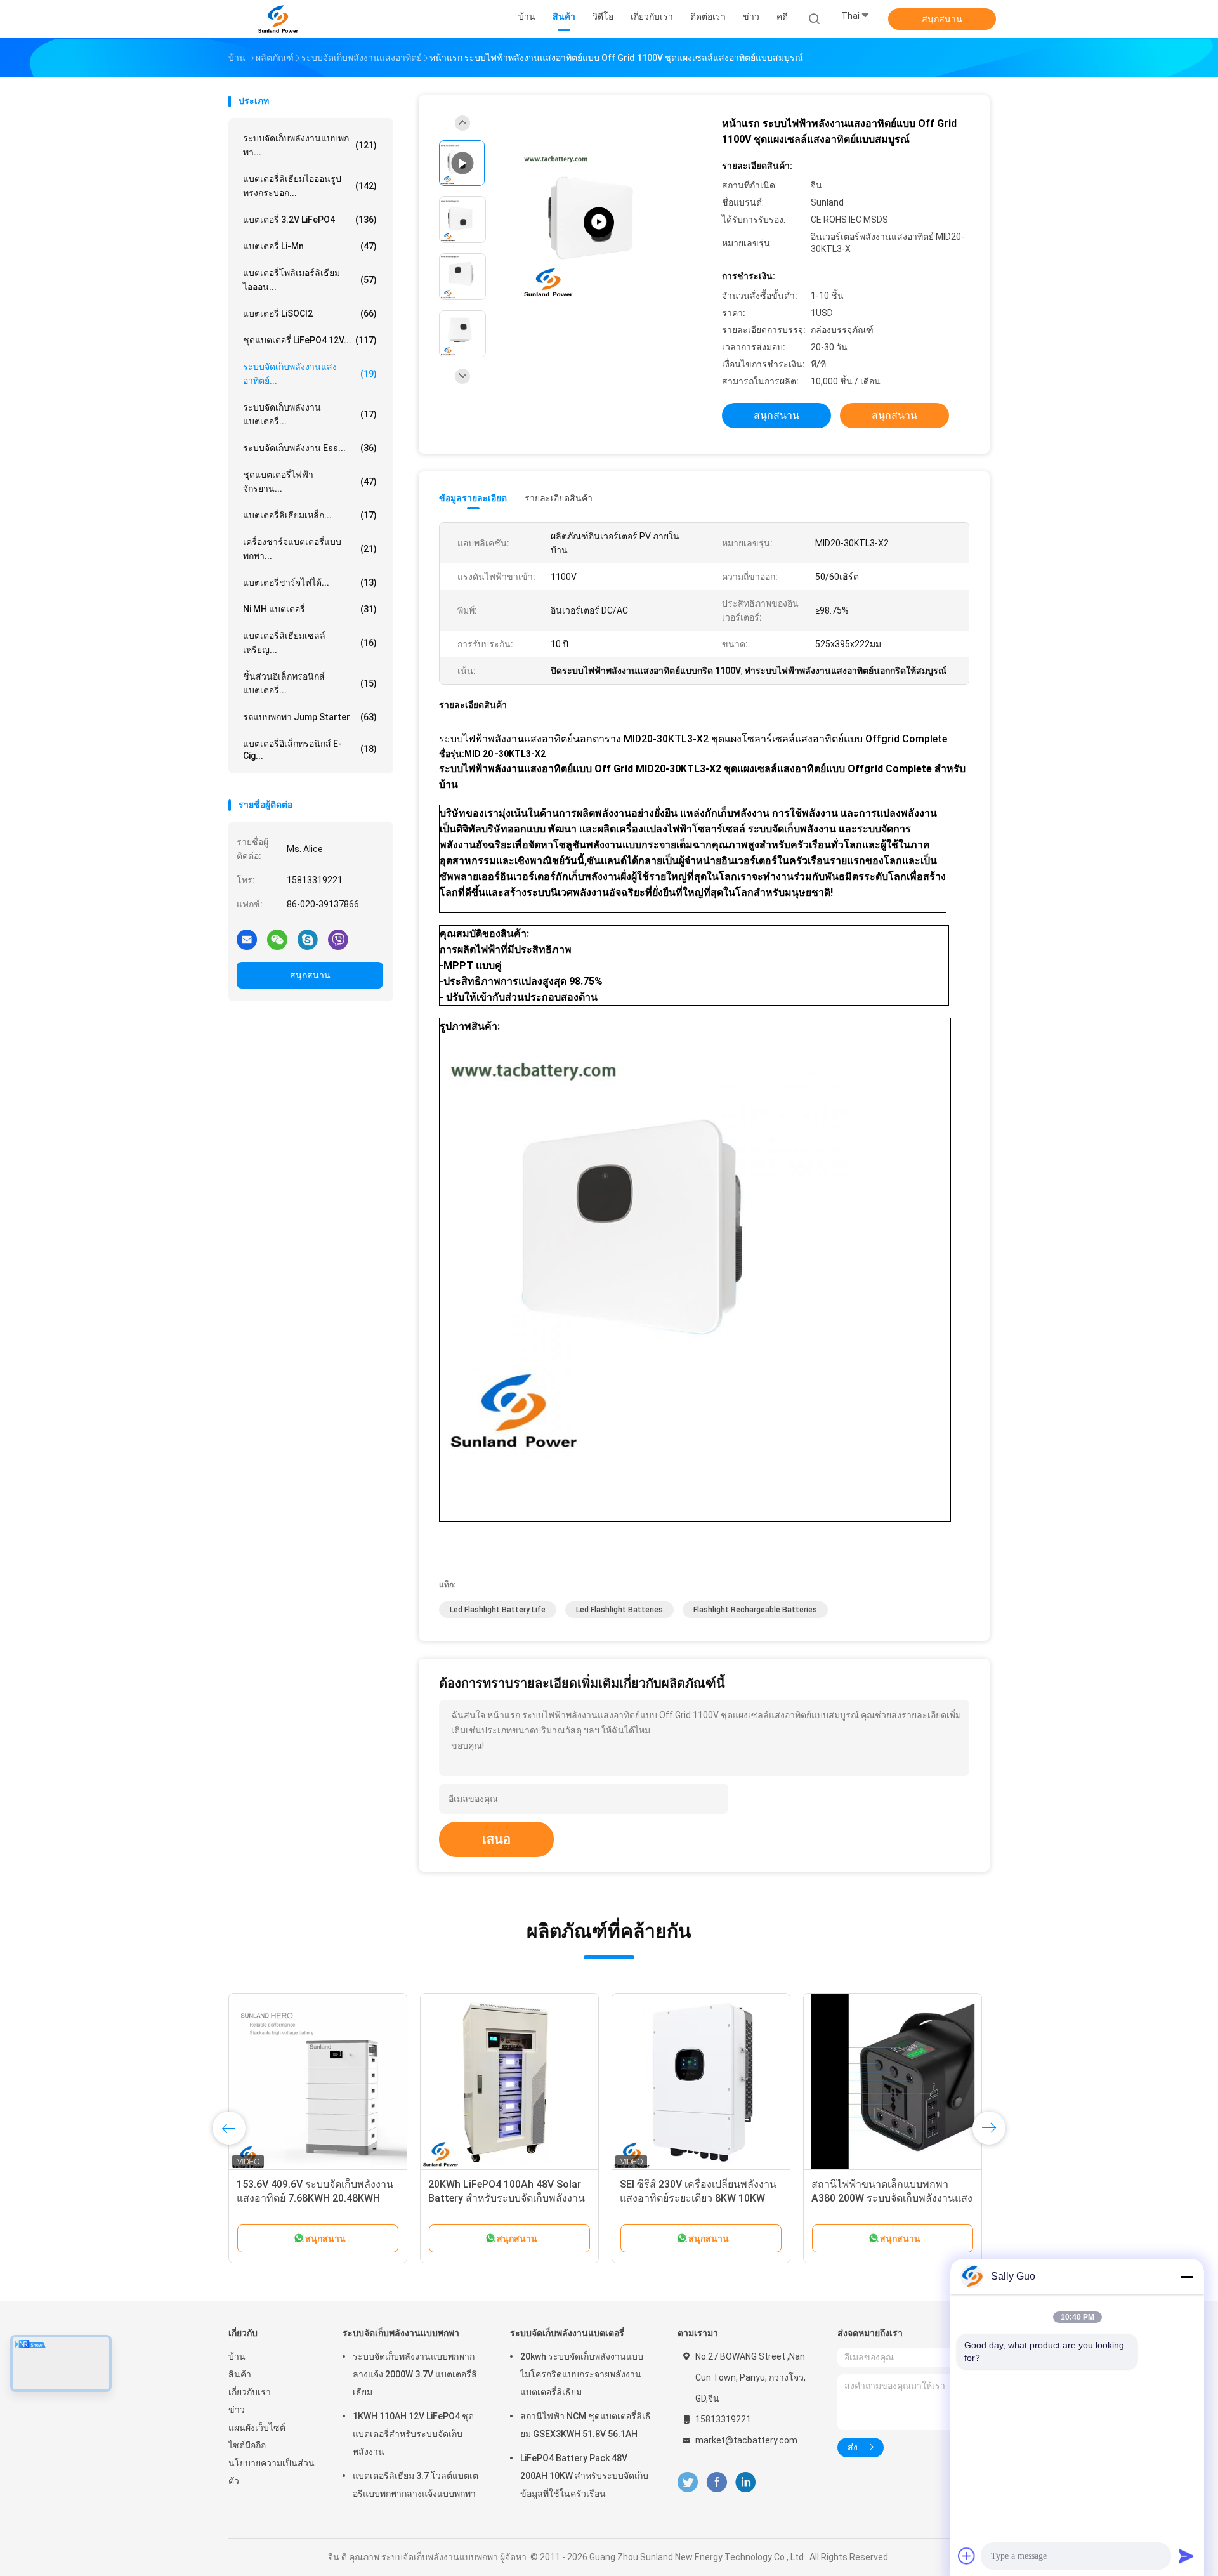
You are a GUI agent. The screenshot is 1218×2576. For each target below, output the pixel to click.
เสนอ (496, 1839)
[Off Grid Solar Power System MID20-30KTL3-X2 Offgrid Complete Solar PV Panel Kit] (599, 222)
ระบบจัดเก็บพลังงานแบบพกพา (401, 2333)
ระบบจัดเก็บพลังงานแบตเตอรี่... (310, 414)
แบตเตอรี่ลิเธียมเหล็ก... (310, 515)
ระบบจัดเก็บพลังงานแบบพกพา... (310, 145)
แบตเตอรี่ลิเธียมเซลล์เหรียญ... (310, 643)
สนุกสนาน (942, 19)
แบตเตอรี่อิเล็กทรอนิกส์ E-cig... (310, 750)
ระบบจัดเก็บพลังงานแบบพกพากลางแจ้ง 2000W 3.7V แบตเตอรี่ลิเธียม (415, 2374)
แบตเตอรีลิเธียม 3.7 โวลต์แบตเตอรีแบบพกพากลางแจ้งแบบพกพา (416, 2485)
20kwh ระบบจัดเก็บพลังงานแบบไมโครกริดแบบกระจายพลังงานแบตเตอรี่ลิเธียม (582, 2374)
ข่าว (237, 2410)
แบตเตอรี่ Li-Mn (310, 246)
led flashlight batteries (619, 1610)
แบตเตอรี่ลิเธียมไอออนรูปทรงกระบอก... (310, 186)
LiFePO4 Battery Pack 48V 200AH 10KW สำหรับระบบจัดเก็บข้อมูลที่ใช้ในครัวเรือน (584, 2476)
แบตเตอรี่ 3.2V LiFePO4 (310, 220)
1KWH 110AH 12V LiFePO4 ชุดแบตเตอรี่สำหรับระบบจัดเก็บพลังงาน (413, 2434)
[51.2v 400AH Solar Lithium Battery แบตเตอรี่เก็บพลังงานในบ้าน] (893, 2082)
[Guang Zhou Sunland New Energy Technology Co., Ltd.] (278, 19)
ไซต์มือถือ (247, 2445)
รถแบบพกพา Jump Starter (310, 717)
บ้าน (237, 2356)
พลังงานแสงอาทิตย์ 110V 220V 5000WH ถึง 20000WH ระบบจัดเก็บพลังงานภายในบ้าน (505, 2198)
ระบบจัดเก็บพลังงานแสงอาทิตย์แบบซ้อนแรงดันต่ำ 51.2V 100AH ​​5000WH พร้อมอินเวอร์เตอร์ (315, 2198)
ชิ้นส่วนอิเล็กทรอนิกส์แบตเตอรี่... (310, 683)
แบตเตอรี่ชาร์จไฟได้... (310, 582)
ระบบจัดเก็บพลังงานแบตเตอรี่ (567, 2333)
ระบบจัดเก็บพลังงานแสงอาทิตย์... (310, 374)
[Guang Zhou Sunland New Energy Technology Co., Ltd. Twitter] (688, 2482)
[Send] (1186, 2556)
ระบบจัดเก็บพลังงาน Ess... (310, 448)
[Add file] (967, 2556)
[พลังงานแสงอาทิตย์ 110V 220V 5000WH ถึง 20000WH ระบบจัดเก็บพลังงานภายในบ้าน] (509, 2082)
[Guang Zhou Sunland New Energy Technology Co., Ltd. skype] (308, 939)
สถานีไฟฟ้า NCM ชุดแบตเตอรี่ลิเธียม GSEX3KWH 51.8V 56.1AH (586, 2425)
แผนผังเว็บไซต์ (257, 2428)
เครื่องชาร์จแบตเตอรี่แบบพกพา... (310, 549)
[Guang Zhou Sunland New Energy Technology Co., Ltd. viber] (338, 939)
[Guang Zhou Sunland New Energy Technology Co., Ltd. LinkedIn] (746, 2482)
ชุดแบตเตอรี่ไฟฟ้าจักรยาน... (310, 482)
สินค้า (240, 2374)
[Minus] (1186, 2277)
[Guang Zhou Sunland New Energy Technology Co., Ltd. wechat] (277, 939)
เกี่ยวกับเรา (250, 2392)
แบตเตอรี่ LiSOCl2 (310, 313)
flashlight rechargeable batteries (755, 1610)
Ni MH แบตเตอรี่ (310, 609)
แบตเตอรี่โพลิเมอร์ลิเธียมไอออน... (310, 280)
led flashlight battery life (498, 1610)
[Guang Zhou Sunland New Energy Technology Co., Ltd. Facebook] (717, 2482)
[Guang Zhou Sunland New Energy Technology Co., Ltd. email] (247, 939)
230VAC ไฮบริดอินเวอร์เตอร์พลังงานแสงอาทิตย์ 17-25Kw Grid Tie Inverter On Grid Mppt (700, 2198)
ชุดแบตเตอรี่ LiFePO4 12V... (310, 340)
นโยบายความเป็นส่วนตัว (272, 2472)
